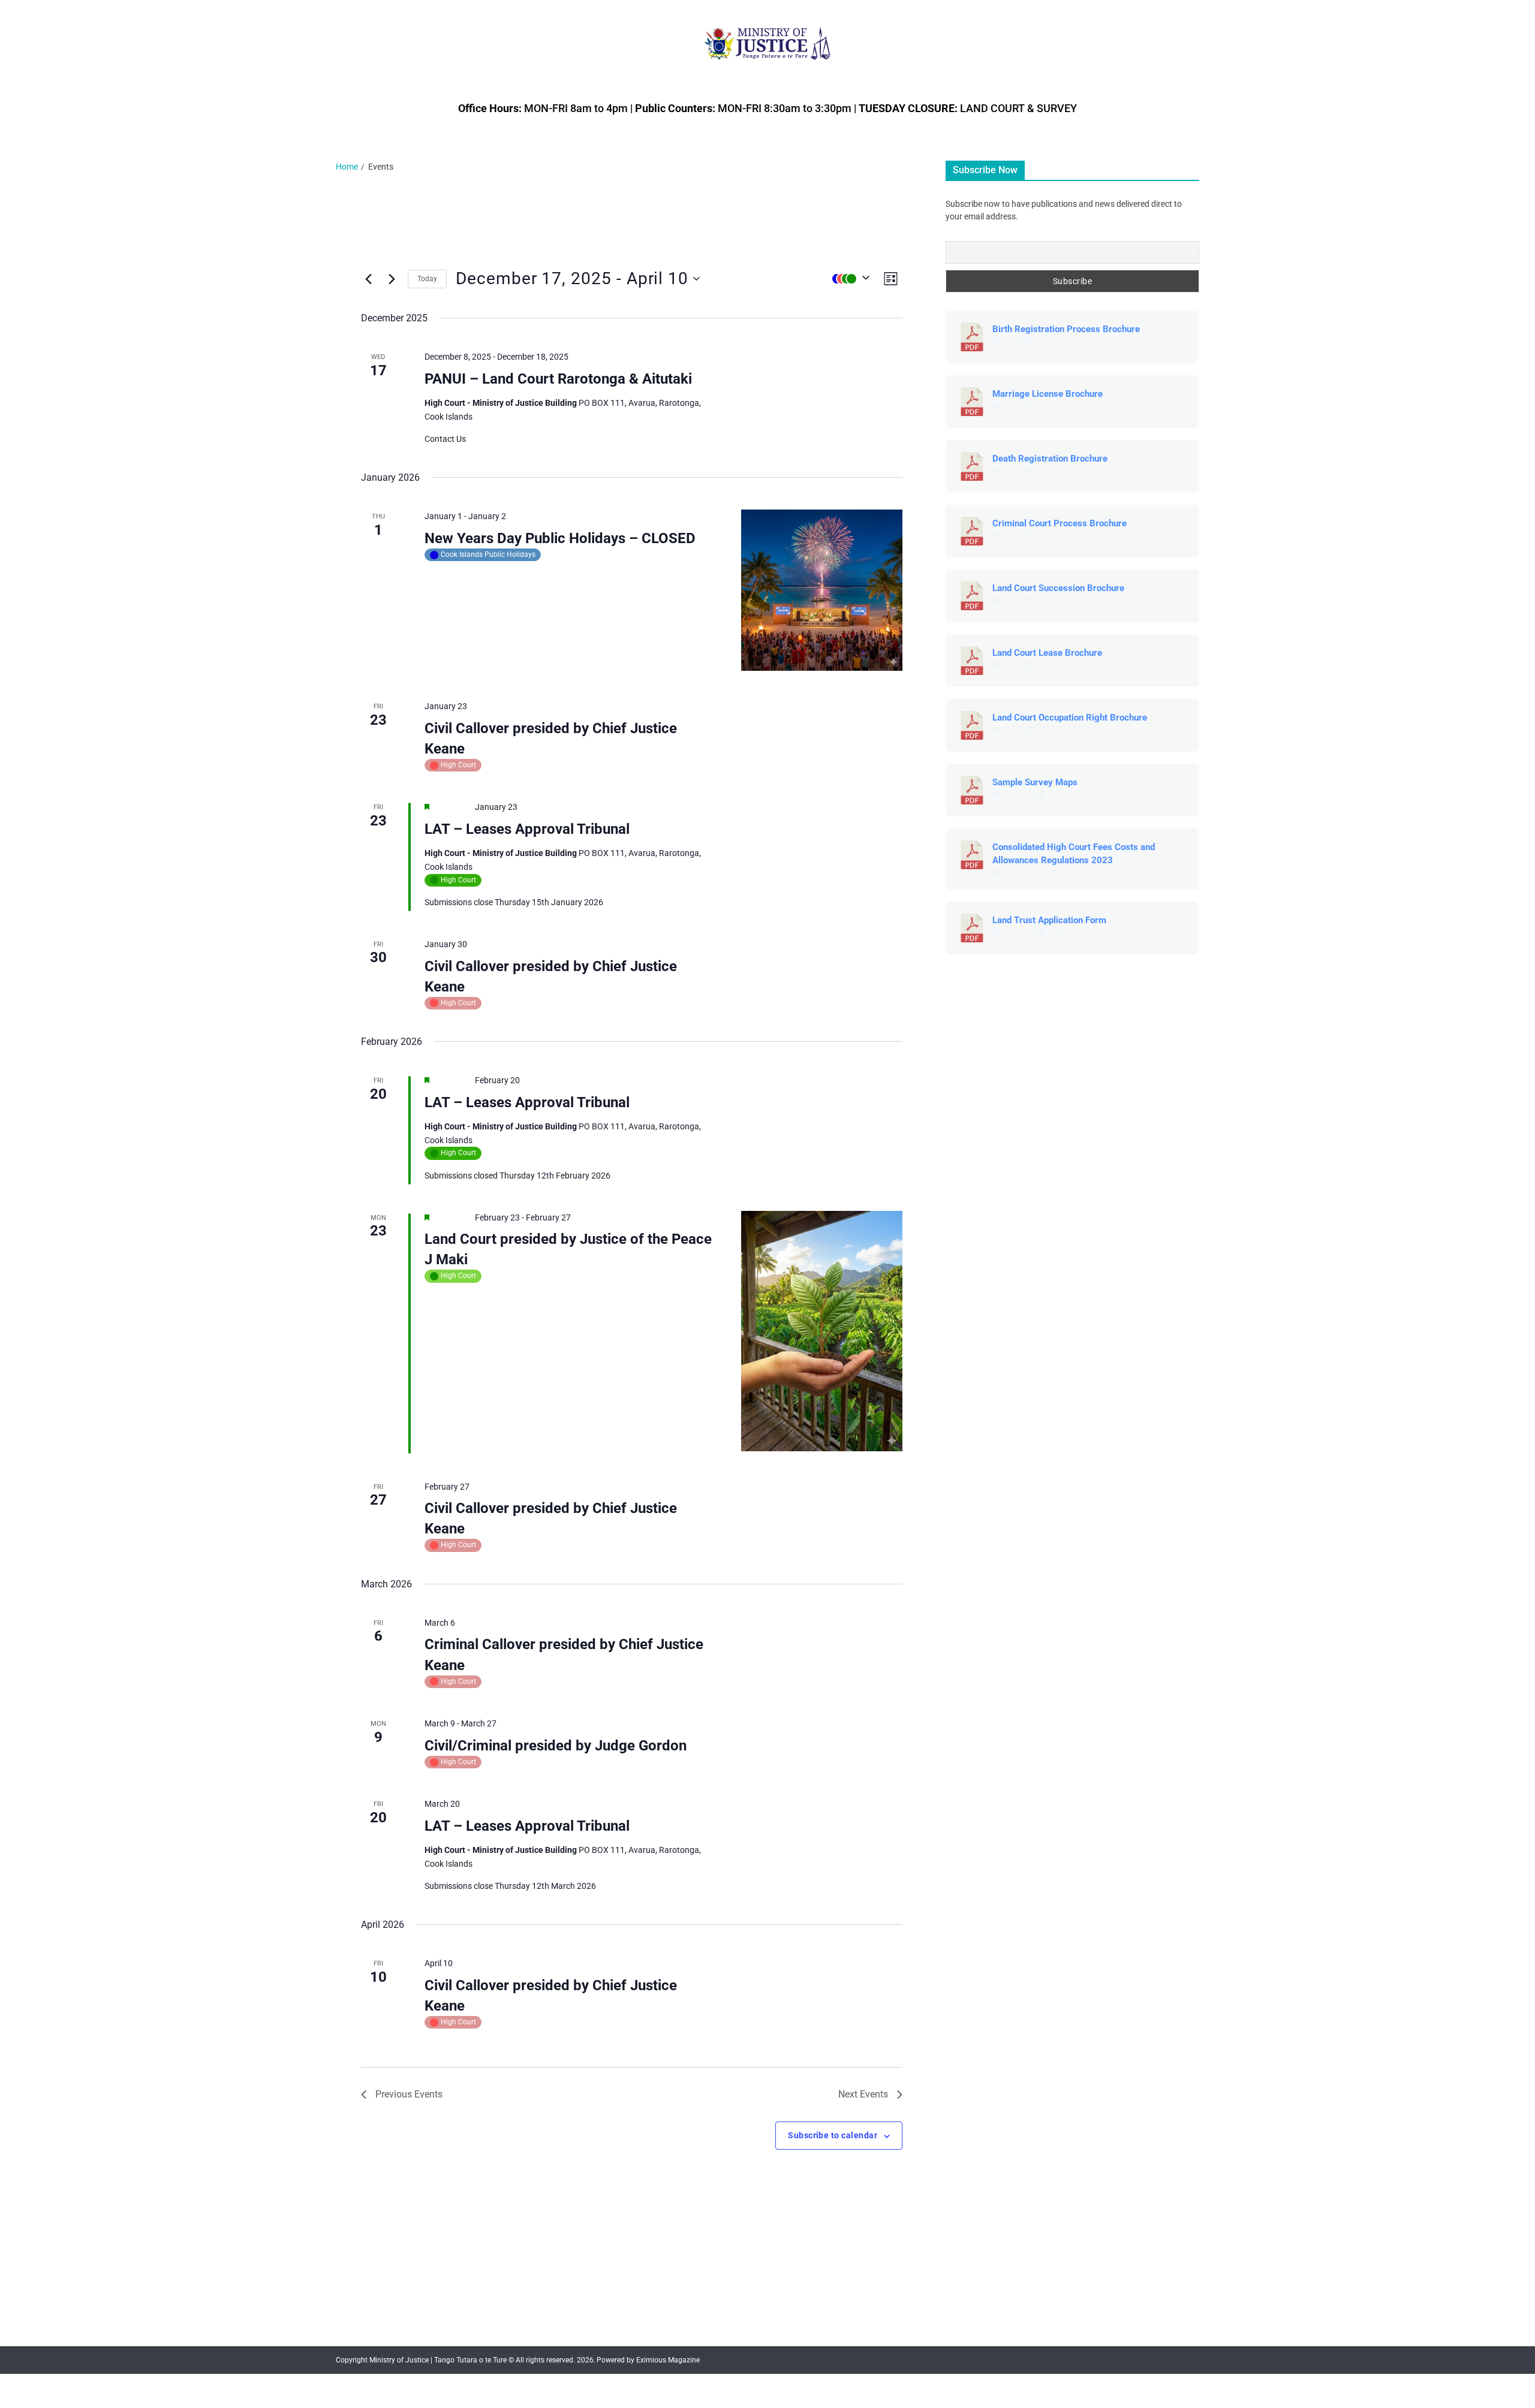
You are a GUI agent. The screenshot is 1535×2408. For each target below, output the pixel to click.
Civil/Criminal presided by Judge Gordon (556, 1746)
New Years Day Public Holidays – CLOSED (560, 538)
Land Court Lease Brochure (1047, 653)
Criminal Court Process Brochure (1060, 523)
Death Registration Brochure (1050, 459)
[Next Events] (392, 279)
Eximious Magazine (668, 2360)
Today (427, 279)
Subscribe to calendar (833, 2135)
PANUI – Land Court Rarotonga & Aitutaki (558, 379)
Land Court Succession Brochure (1058, 588)
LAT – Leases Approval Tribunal (527, 829)
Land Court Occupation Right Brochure (1070, 718)
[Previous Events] (368, 279)
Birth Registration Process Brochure (1066, 329)
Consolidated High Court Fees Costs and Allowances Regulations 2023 (1074, 854)
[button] (848, 279)
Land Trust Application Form (1049, 920)
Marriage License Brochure (1048, 394)
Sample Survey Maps (1035, 782)
